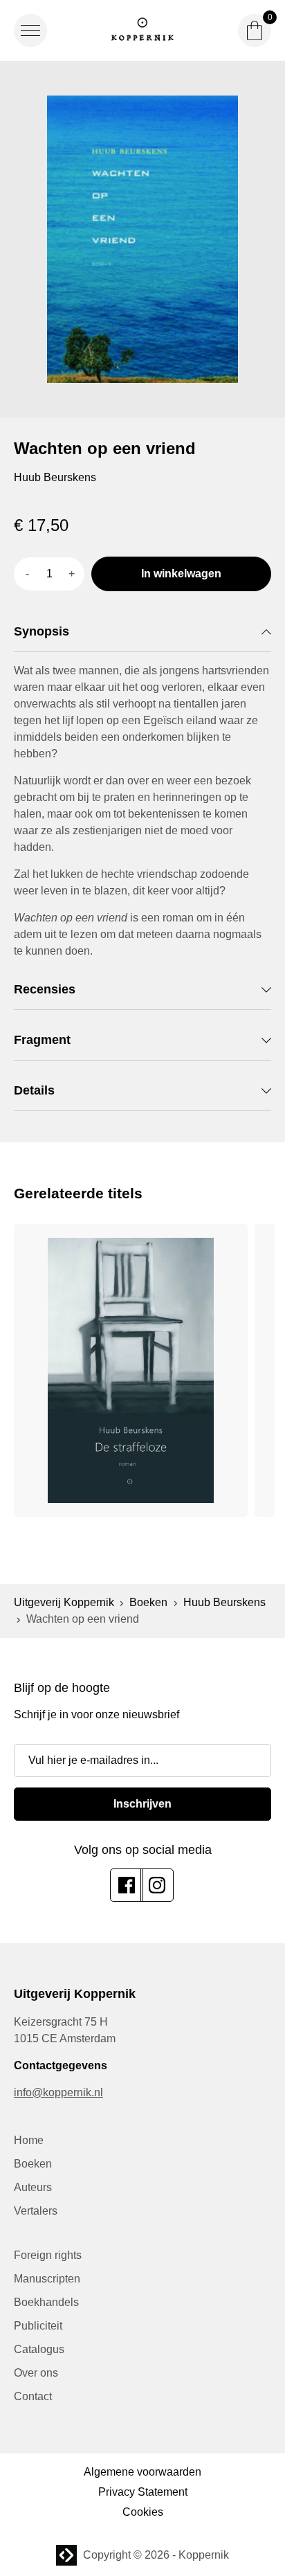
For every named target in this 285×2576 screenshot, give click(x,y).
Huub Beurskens (224, 1602)
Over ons (36, 2373)
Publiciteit (38, 2326)
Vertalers (36, 2211)
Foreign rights (48, 2255)
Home (29, 2140)
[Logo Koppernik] (142, 30)
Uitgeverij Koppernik (64, 1602)
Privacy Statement (143, 2492)
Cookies (143, 2512)
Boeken (148, 1602)
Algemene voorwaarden (142, 2472)
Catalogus (39, 2349)
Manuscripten (47, 2279)
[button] (30, 30)
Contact (33, 2396)
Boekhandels (46, 2302)
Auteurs (33, 2187)
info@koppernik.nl (58, 2092)
